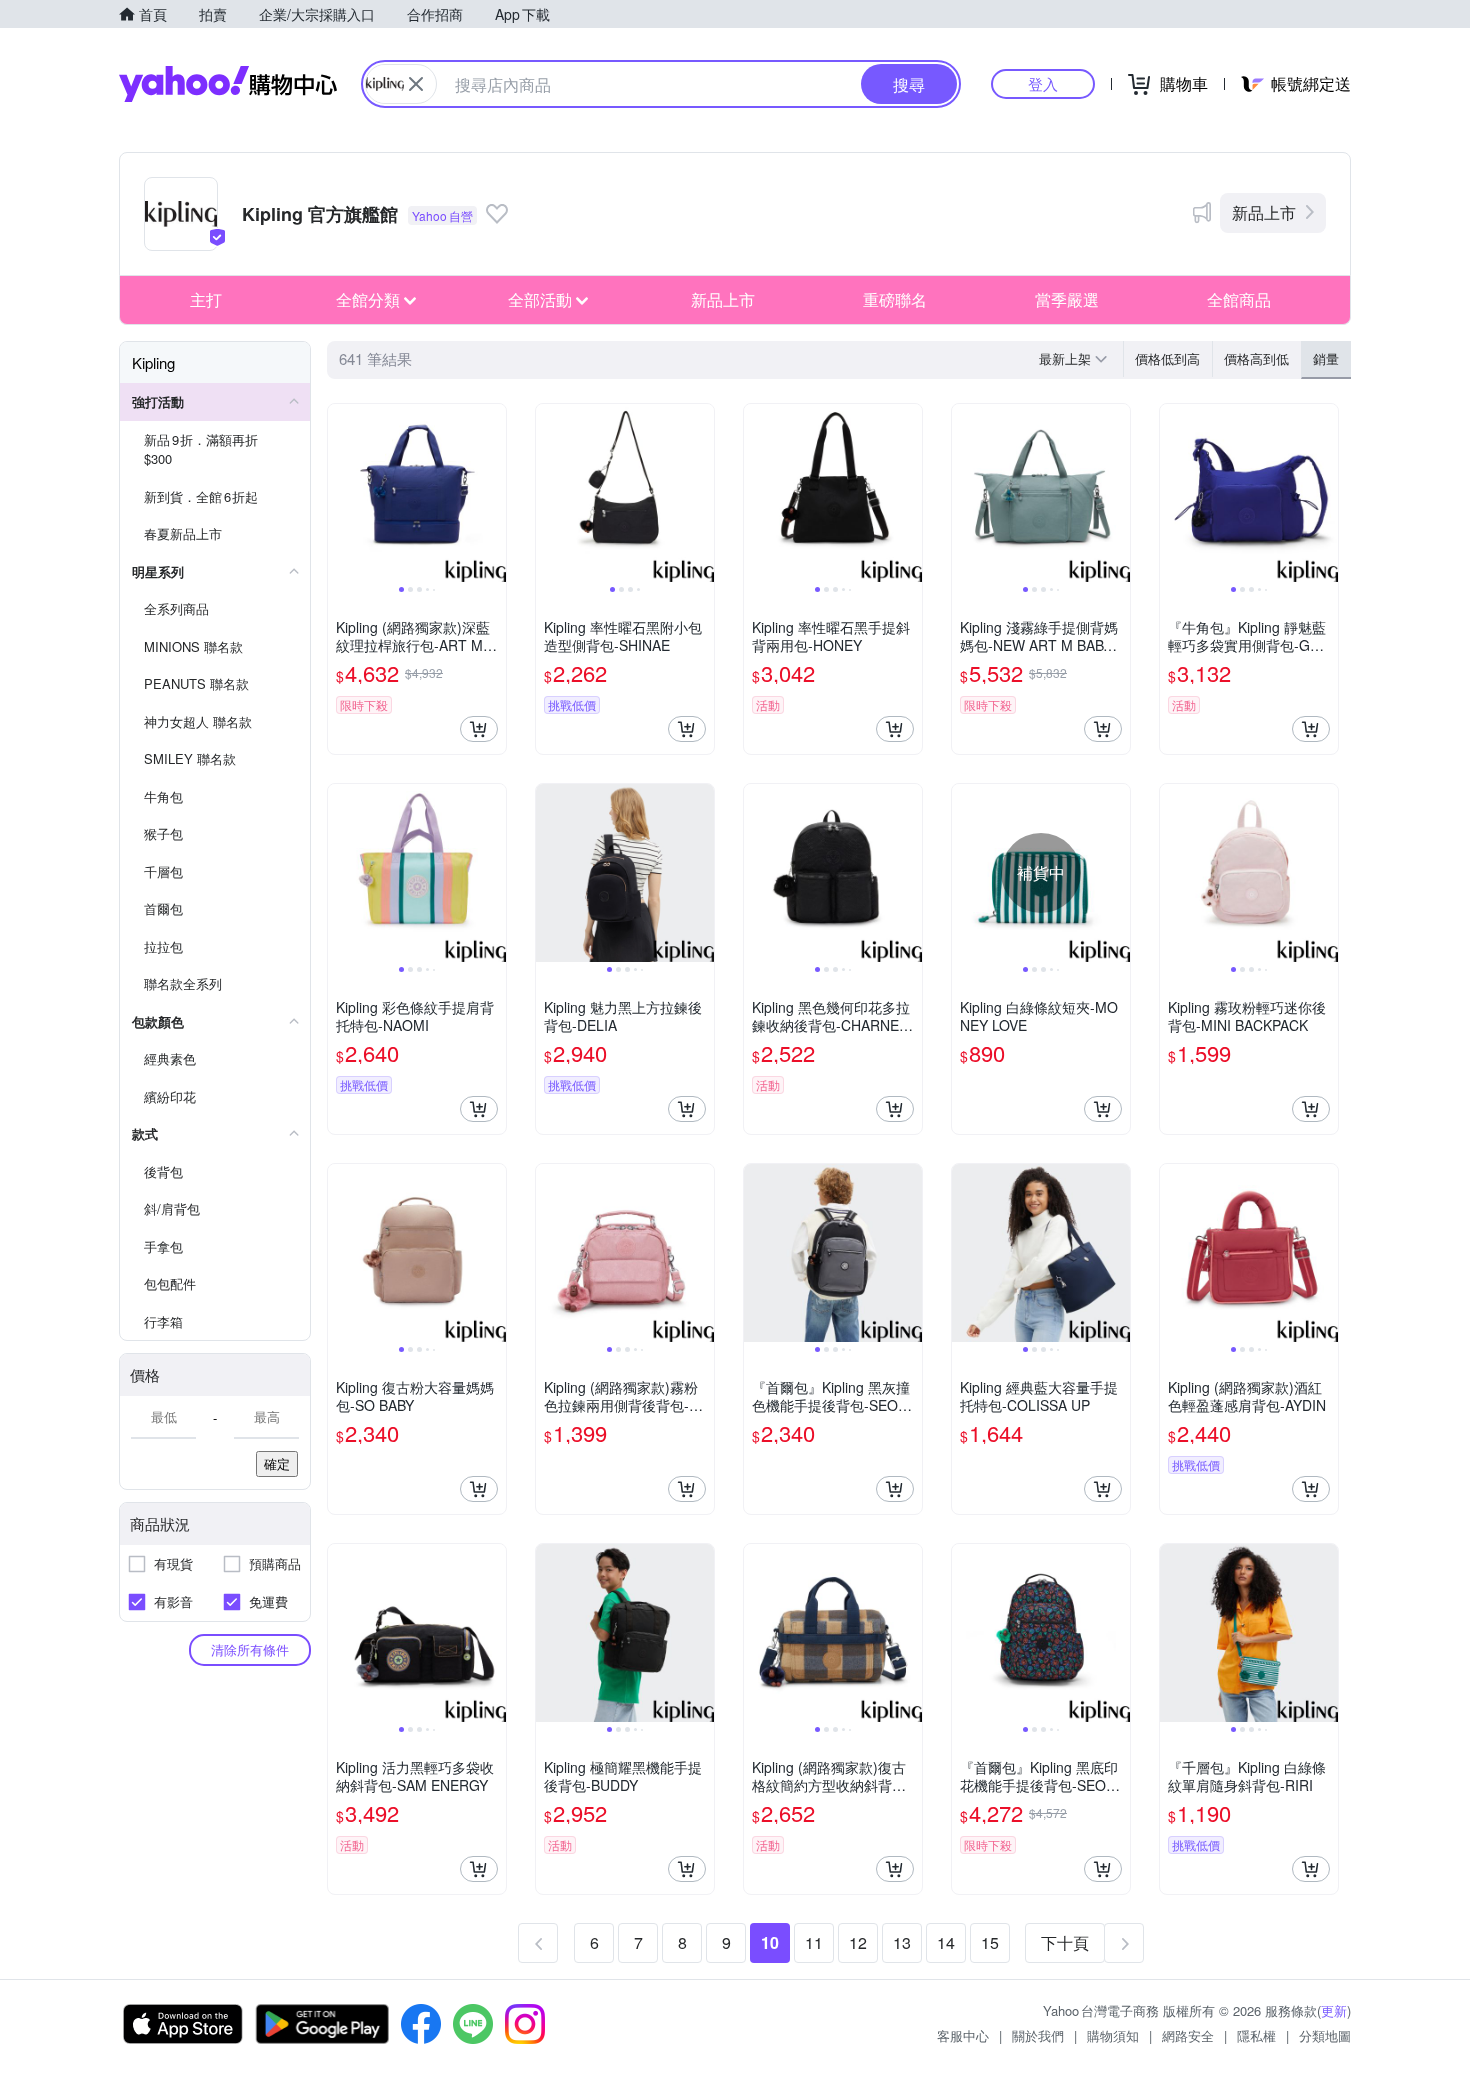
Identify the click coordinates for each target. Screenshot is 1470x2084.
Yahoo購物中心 (228, 84)
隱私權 (1256, 2035)
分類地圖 (1325, 2035)
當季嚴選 (1067, 299)
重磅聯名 (895, 299)
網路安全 (1188, 2035)
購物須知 (1113, 2035)
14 (946, 1942)
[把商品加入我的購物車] (479, 729)
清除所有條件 (250, 1649)
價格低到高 (1167, 358)
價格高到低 (1256, 358)
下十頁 (1065, 1942)
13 (902, 1942)
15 (990, 1942)
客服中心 (963, 2035)
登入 (1043, 83)
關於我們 (1038, 2035)
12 (858, 1942)
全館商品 (1239, 299)
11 (814, 1942)
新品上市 (1264, 212)
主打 (206, 299)
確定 (277, 1463)
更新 (1334, 2010)
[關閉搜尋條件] (416, 84)
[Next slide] (493, 493)
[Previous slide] (341, 493)
